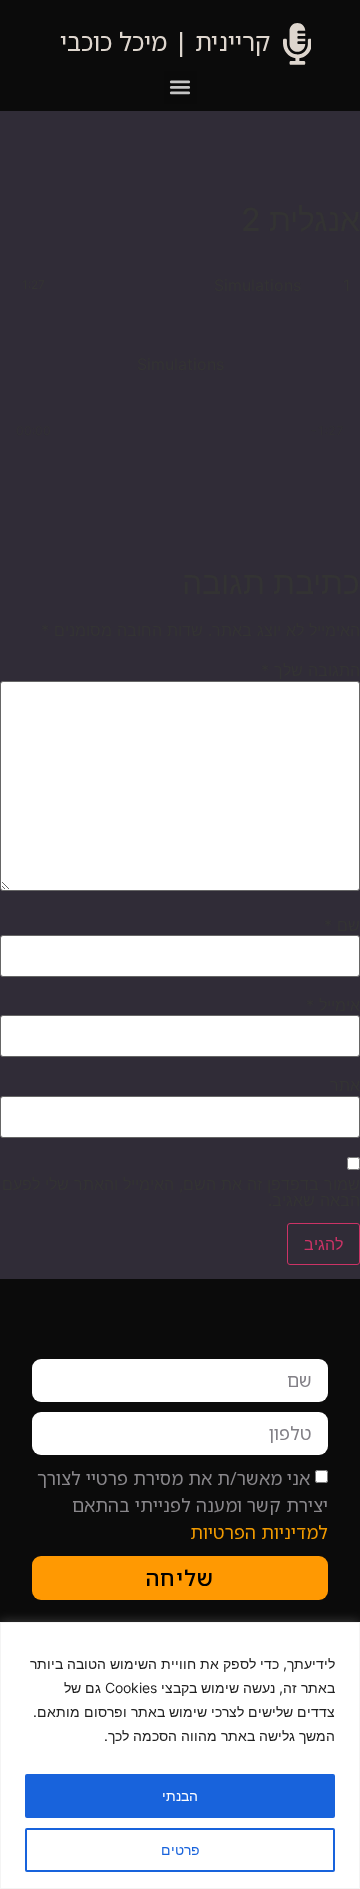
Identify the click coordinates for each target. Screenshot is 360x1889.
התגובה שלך (310, 670)
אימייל (333, 1005)
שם (342, 925)
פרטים (180, 1849)
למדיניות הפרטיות (259, 1532)
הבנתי (180, 1795)
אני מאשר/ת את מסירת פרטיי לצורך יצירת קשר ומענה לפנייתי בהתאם (182, 1505)
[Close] (21, 1639)
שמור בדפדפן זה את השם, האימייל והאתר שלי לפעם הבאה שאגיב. (181, 1192)
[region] (180, 1755)
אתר (345, 1085)
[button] (180, 87)
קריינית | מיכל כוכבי (165, 41)
